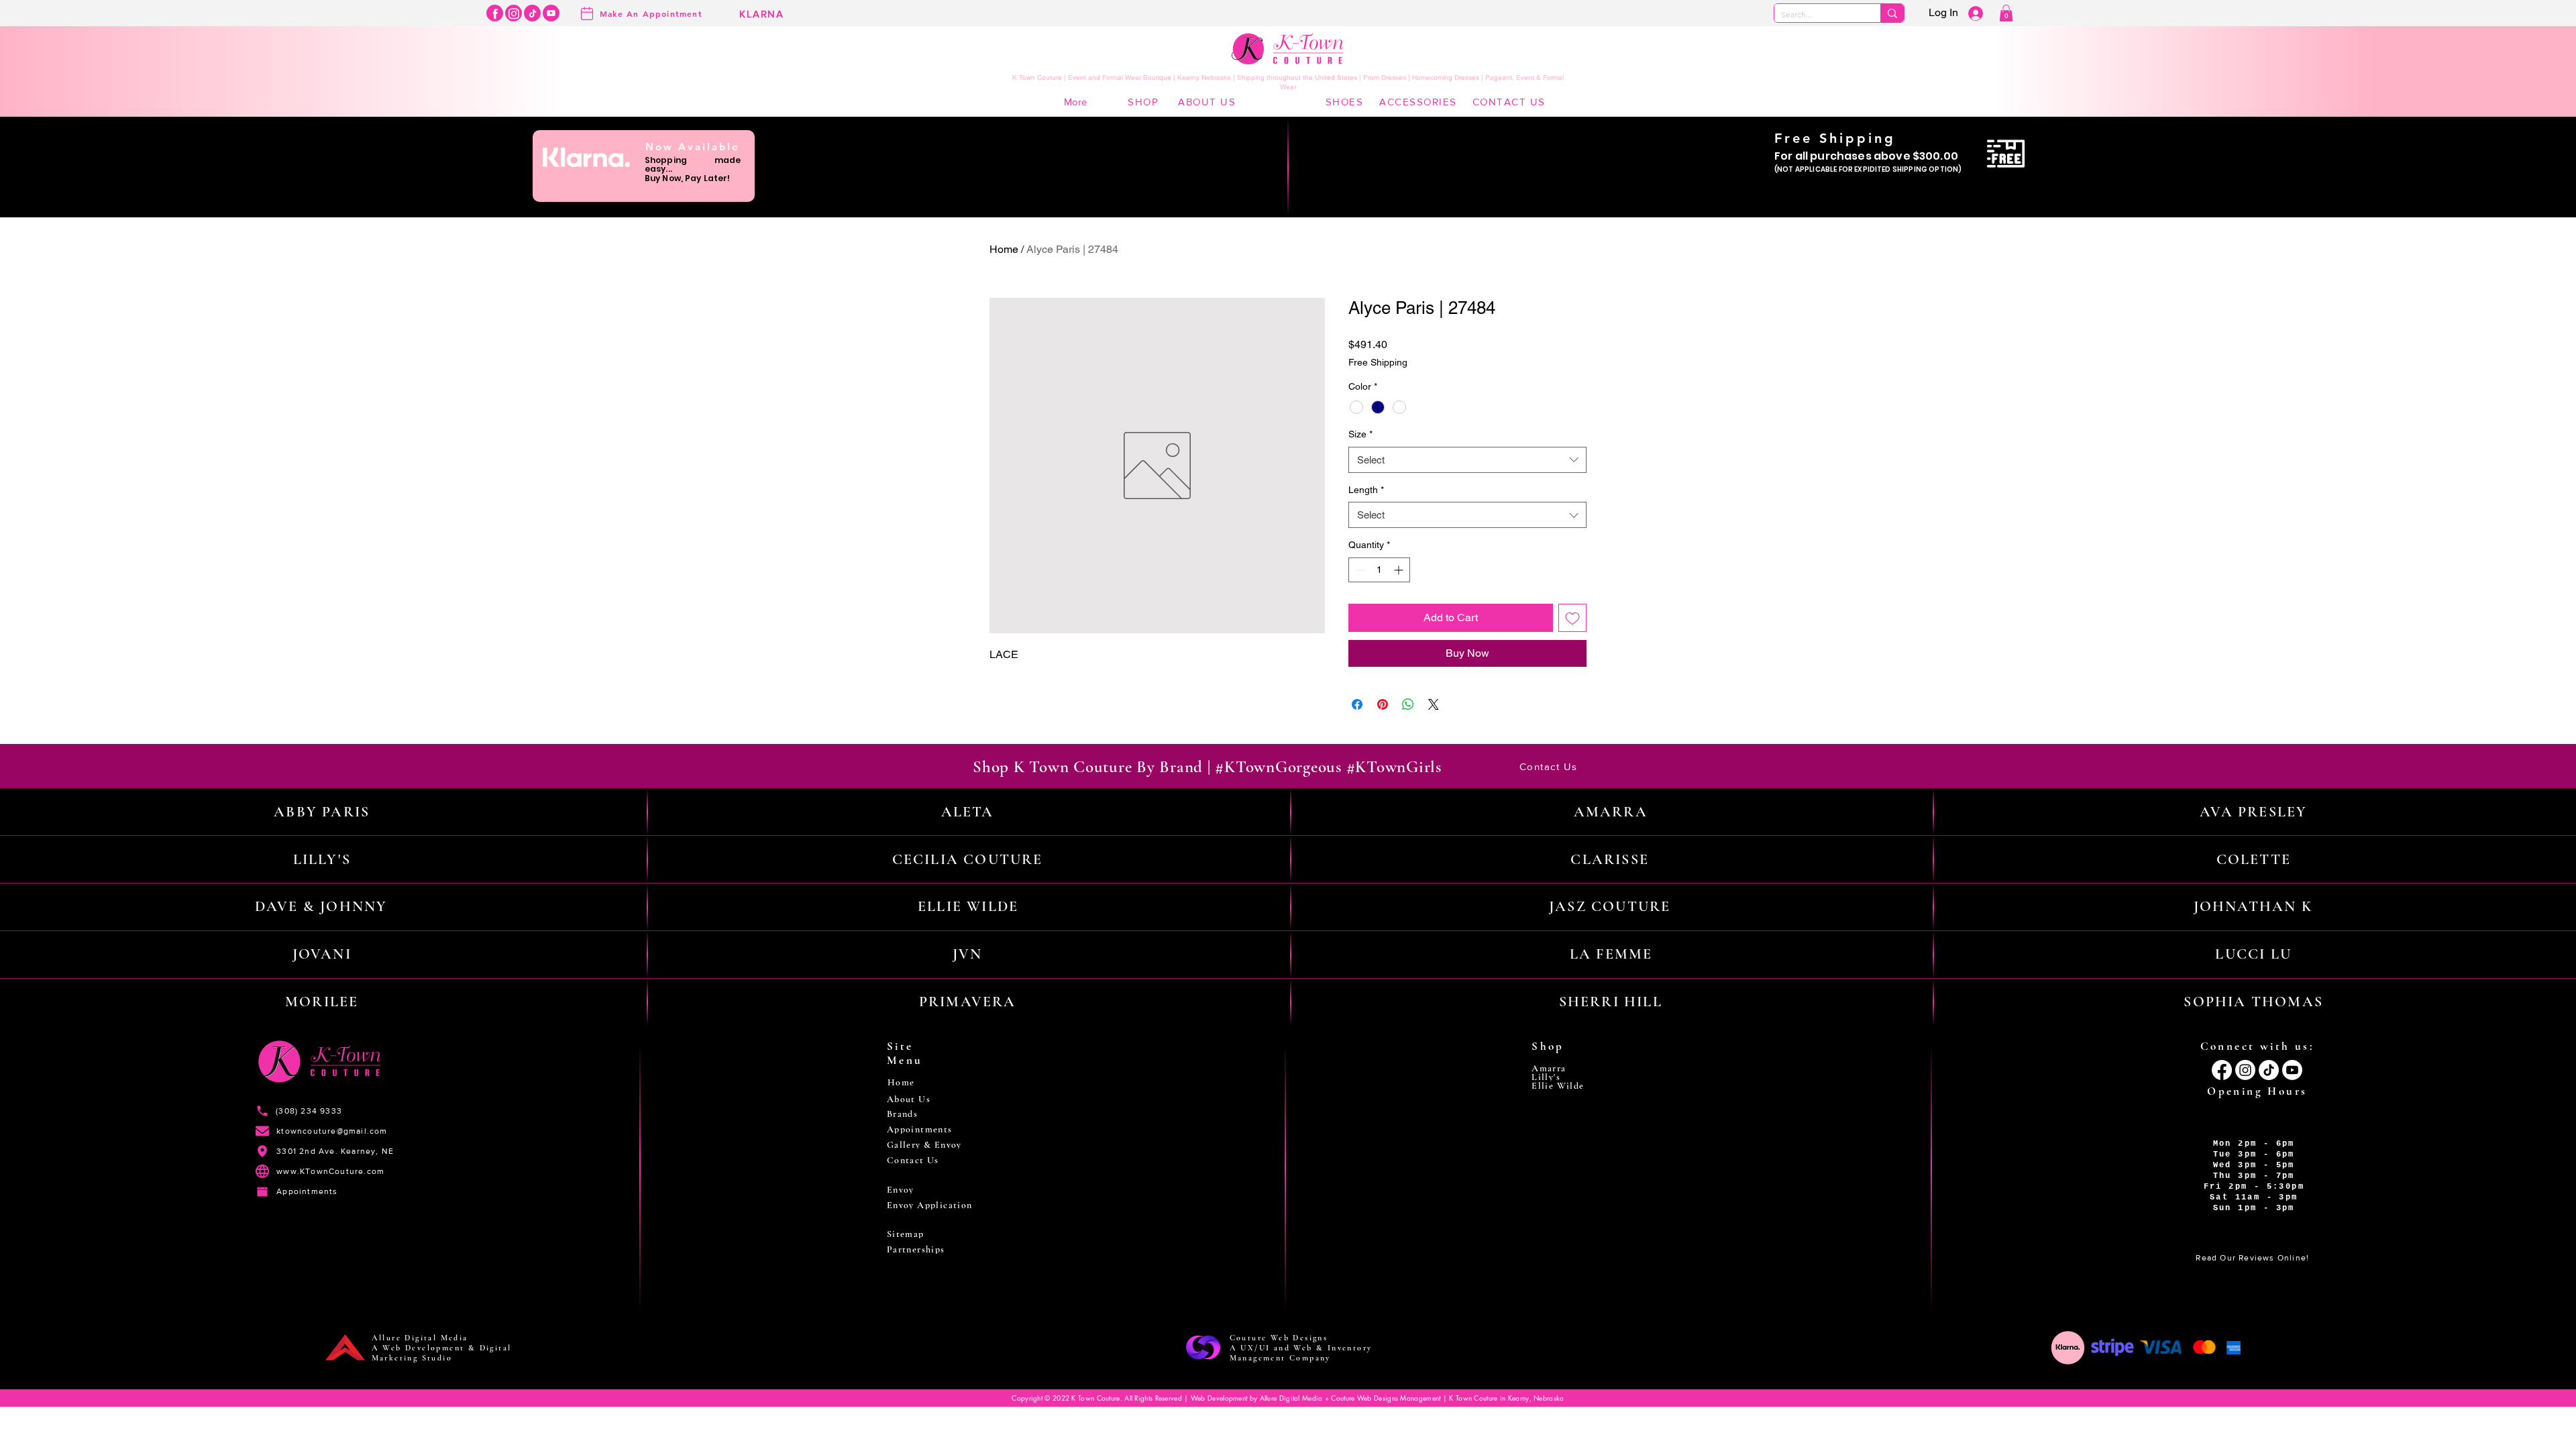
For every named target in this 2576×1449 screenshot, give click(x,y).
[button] (2006, 13)
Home (1004, 249)
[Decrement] (1359, 570)
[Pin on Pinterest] (1383, 704)
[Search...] (1892, 13)
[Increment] (1400, 570)
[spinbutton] (1379, 570)
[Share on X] (1434, 704)
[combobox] (1467, 460)
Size (1360, 434)
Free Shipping (1378, 362)
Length (1366, 490)
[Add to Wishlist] (1572, 618)
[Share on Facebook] (1357, 704)
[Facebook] (495, 13)
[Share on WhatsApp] (1408, 704)
